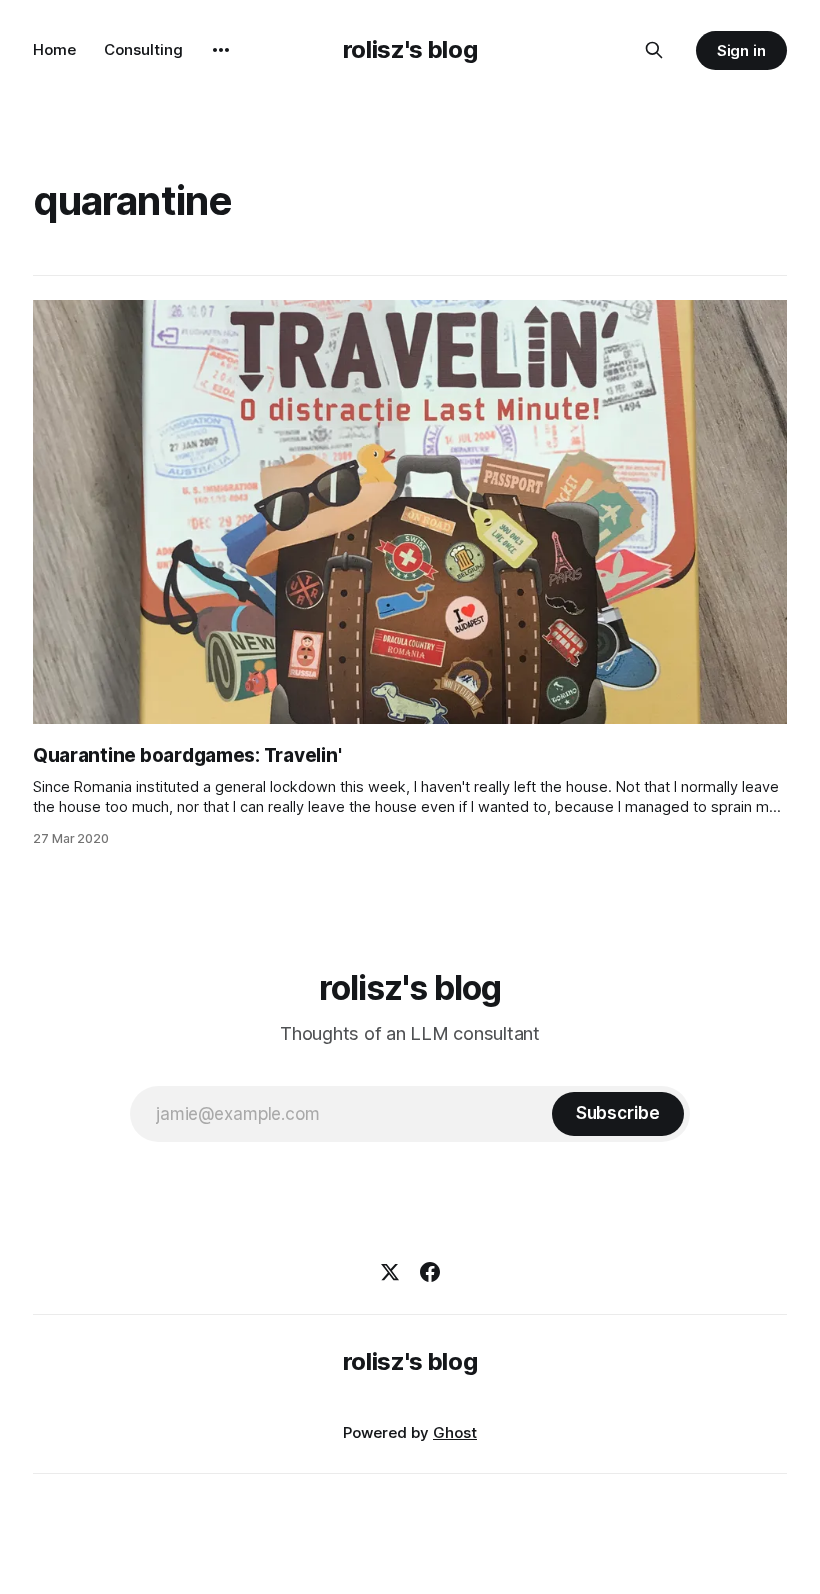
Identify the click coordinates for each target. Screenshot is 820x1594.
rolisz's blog (410, 49)
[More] (221, 50)
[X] (390, 1272)
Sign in (742, 50)
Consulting (143, 49)
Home (54, 49)
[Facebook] (430, 1272)
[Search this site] (654, 50)
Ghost (455, 1432)
